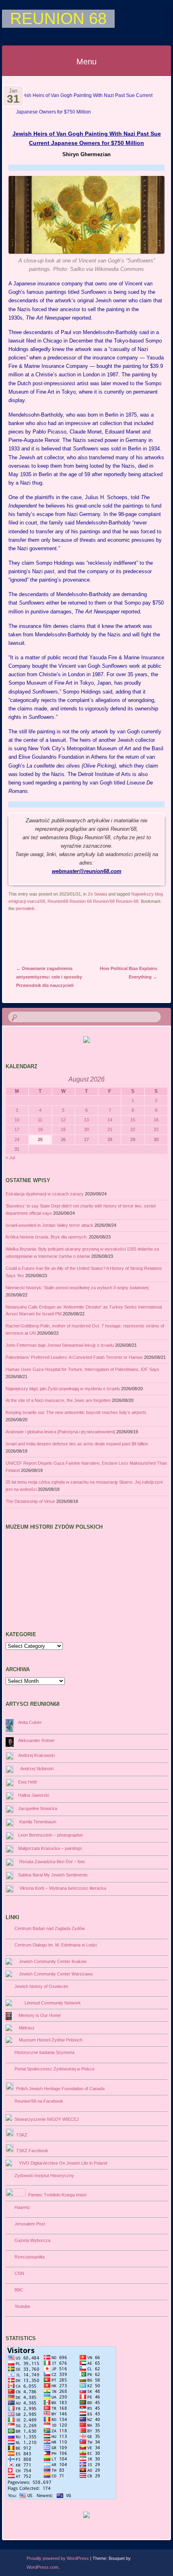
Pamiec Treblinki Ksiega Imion (56, 2195)
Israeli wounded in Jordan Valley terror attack (49, 1225)
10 (17, 1120)
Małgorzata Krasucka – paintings (50, 1848)
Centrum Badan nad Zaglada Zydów (48, 1928)
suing (20, 748)
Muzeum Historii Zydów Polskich (49, 2040)
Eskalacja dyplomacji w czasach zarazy (45, 1194)
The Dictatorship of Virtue (30, 1501)
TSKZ (21, 2135)
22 (133, 1129)
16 (156, 1120)
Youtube (21, 2306)
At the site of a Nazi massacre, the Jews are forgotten (58, 1400)
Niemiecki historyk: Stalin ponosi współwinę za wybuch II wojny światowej (77, 1288)
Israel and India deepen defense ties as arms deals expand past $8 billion (77, 1444)
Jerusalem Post (29, 2224)
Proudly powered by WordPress (58, 2558)
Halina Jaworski (34, 1795)
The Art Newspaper (48, 318)
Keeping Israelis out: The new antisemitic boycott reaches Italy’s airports (76, 1412)
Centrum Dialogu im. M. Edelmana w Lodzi (54, 1945)
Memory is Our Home (38, 2015)
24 (17, 1139)
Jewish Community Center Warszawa (55, 1974)
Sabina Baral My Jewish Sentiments (53, 1875)
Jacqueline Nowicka (38, 1808)
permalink (25, 908)
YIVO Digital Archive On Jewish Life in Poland (62, 2163)
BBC (18, 2290)
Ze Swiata (97, 894)
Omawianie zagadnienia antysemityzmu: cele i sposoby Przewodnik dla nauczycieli (49, 977)
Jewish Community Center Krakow (51, 1961)
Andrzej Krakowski (36, 1755)
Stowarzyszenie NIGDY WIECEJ (45, 2119)
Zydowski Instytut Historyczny (43, 2176)
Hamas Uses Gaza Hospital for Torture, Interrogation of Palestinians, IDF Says (82, 1369)
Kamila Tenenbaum (37, 1822)
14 (110, 1120)
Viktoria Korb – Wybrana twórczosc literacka (62, 1888)
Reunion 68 (58, 19)
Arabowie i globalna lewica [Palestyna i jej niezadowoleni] (60, 1432)
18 (40, 1129)
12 (63, 1120)
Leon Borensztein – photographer (51, 1835)
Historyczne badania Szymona (43, 2052)
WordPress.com (42, 2567)
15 (133, 1120)
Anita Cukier (30, 1722)
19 (63, 1129)
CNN (18, 2273)
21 (110, 1129)
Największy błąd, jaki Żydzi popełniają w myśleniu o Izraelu (63, 1389)
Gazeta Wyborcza (31, 2240)
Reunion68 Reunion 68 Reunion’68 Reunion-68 (93, 901)
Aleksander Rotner (36, 1740)
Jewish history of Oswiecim (40, 1986)
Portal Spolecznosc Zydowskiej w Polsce (53, 2069)
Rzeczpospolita (28, 2257)
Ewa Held (27, 1782)
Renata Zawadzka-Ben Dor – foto (51, 1862)
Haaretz (21, 2207)
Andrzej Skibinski (36, 1769)
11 (40, 1120)
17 (17, 1129)
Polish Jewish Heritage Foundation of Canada (59, 2089)
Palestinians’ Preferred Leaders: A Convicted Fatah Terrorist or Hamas (74, 1357)
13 (86, 1120)
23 (156, 1129)
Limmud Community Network (51, 2003)
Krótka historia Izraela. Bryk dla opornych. (47, 1237)
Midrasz (26, 2028)
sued (28, 783)
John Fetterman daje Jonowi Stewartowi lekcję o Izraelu (60, 1345)
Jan (13, 93)
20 (86, 1129)
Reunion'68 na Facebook (38, 2101)
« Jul (10, 1158)
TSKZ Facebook (31, 2151)
